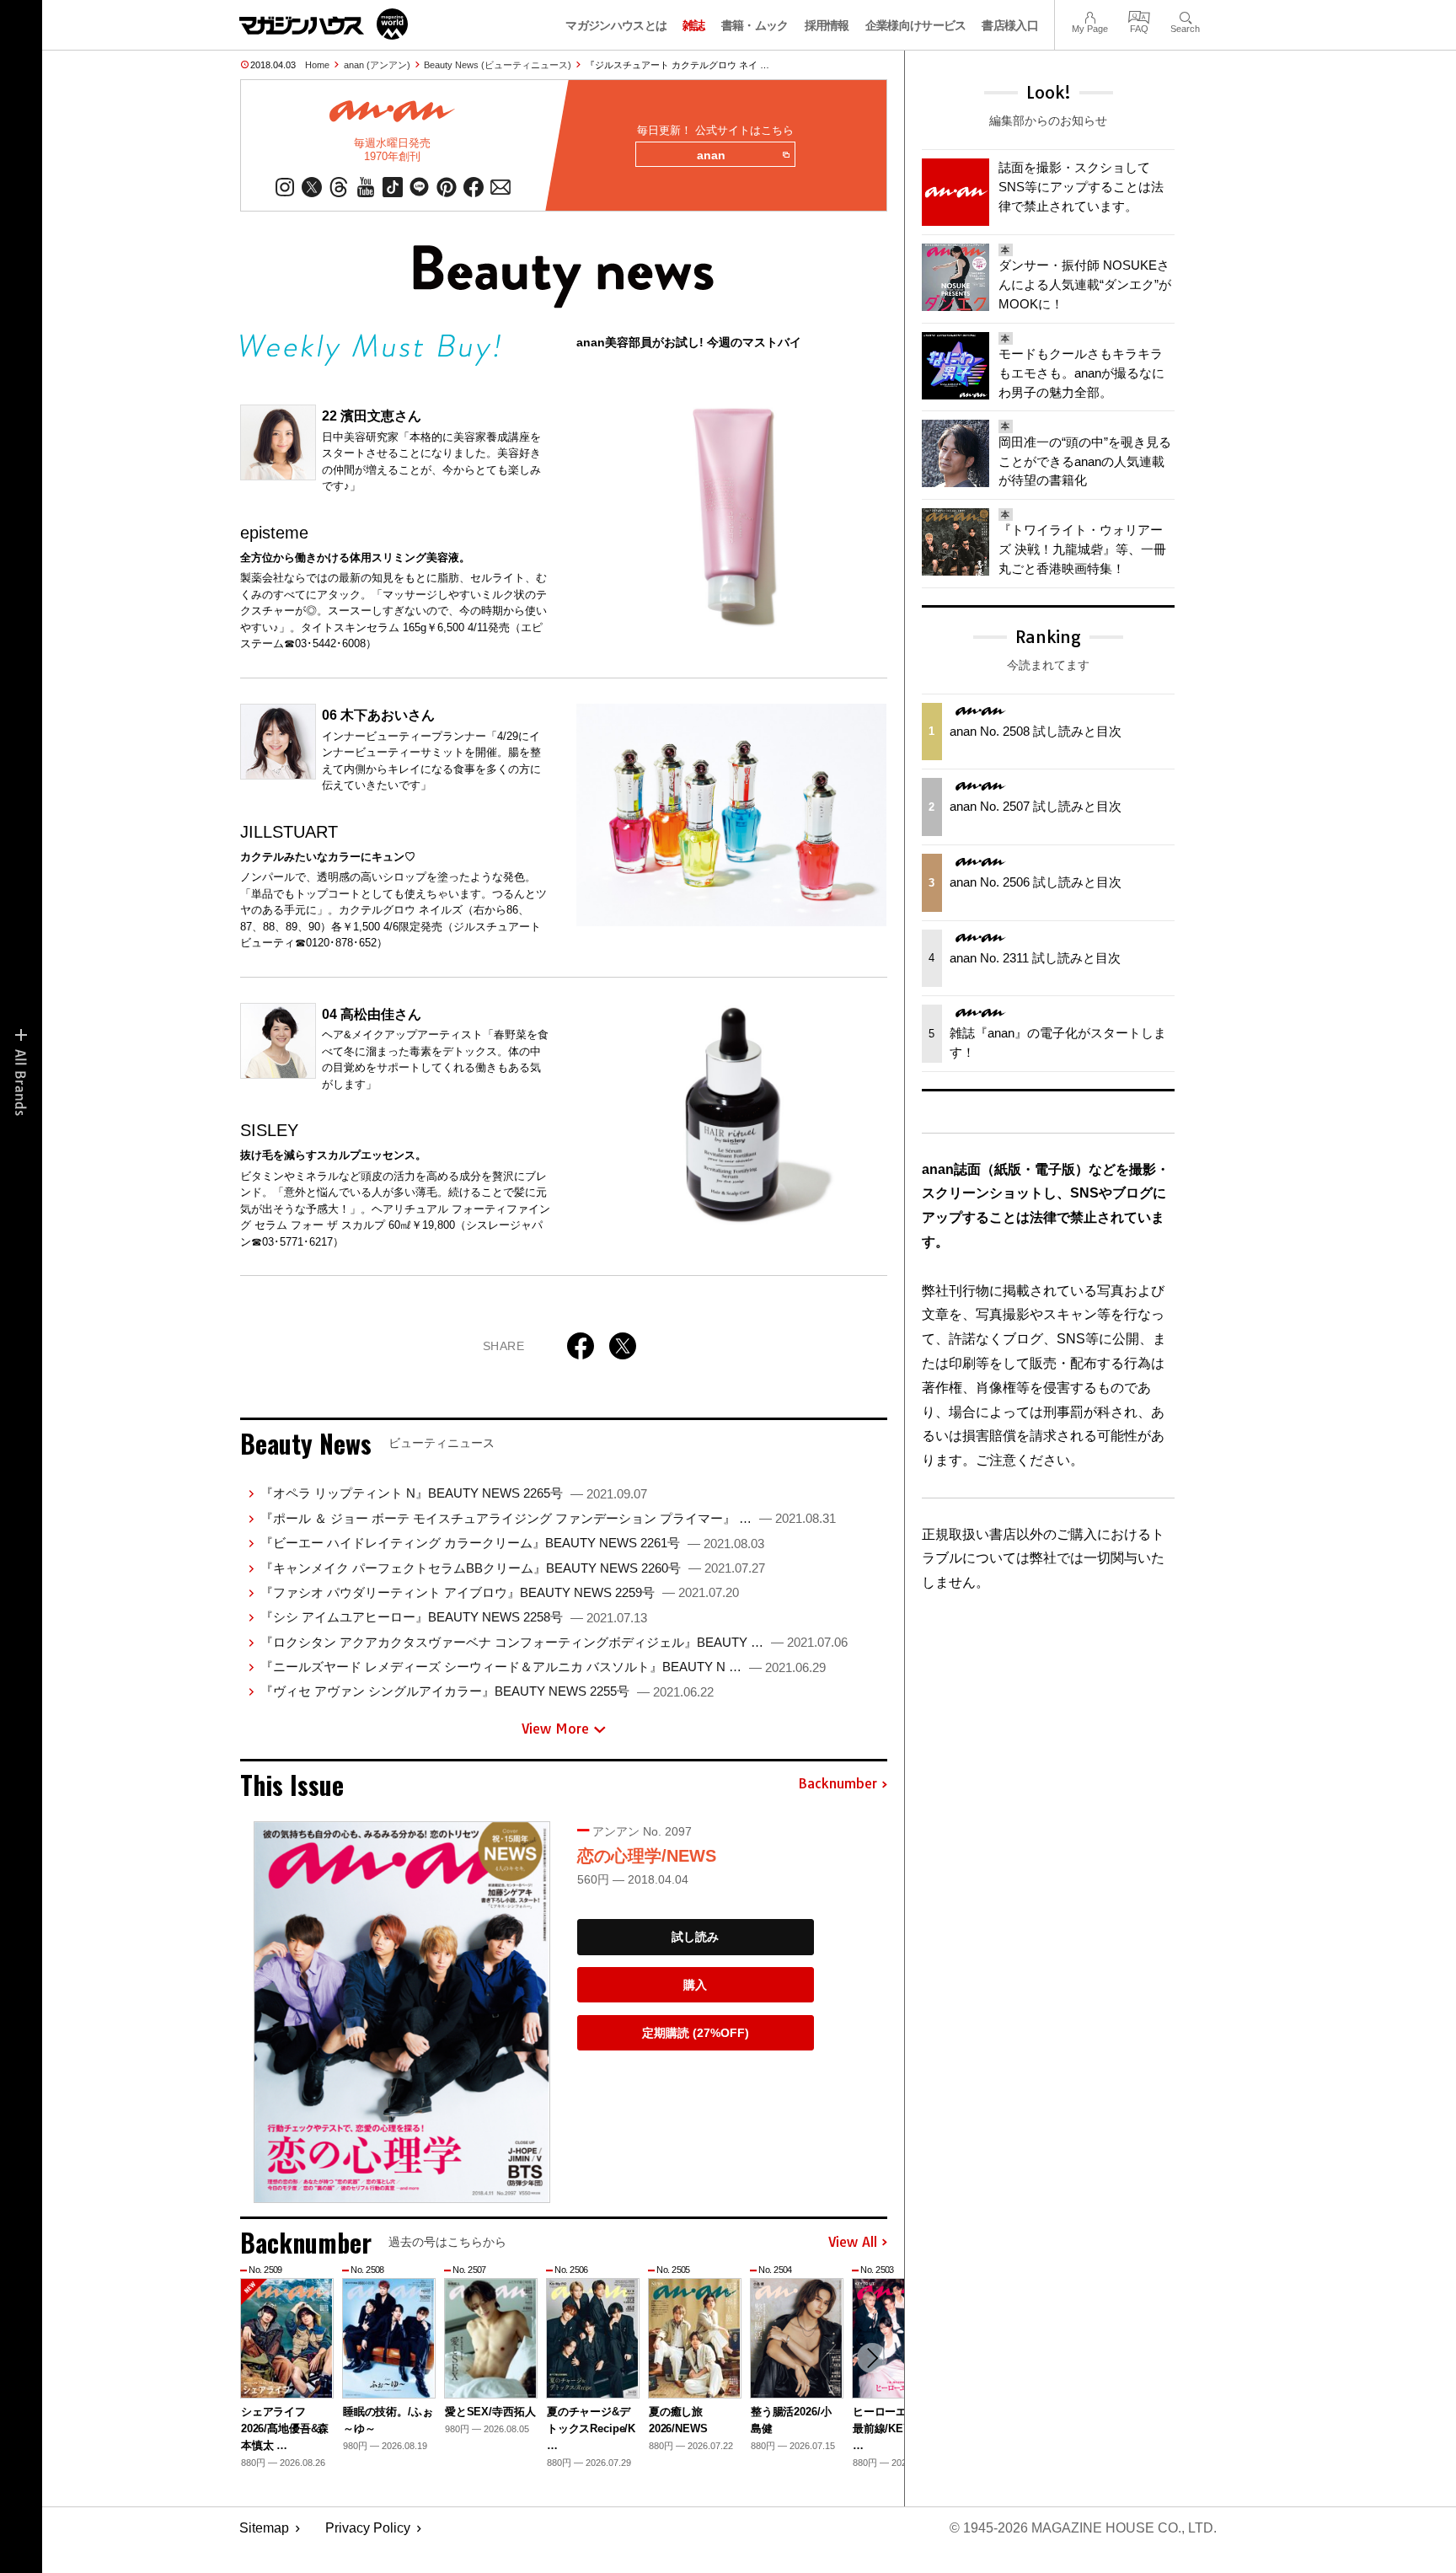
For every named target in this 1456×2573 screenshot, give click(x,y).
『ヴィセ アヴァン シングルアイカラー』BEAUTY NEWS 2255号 (487, 1691)
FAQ (1139, 16)
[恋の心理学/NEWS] (402, 2012)
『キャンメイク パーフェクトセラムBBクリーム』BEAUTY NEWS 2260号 (513, 1568)
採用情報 (827, 25)
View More (555, 1729)
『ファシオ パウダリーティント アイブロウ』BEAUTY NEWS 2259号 (500, 1592)
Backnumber (838, 1784)
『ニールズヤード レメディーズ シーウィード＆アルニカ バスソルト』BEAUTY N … (543, 1667)
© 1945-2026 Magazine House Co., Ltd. (1083, 2528)
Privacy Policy (368, 2528)
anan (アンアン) (377, 65)
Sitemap (264, 2528)
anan (711, 155)
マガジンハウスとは (616, 25)
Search (1185, 16)
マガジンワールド (324, 24)
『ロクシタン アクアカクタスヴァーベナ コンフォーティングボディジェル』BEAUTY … (554, 1642)
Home (317, 65)
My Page (1090, 16)
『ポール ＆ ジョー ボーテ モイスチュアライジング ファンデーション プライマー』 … (548, 1518)
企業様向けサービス (916, 25)
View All (853, 2243)
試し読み (695, 1937)
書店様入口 (1010, 25)
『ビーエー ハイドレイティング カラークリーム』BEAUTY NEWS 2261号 (512, 1543)
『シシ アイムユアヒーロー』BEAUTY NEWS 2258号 (454, 1617)
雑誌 (694, 25)
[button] (872, 2358)
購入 (695, 1985)
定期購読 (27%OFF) (696, 2033)
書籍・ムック (755, 25)
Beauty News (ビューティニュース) (498, 65)
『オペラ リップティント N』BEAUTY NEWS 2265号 (454, 1493)
